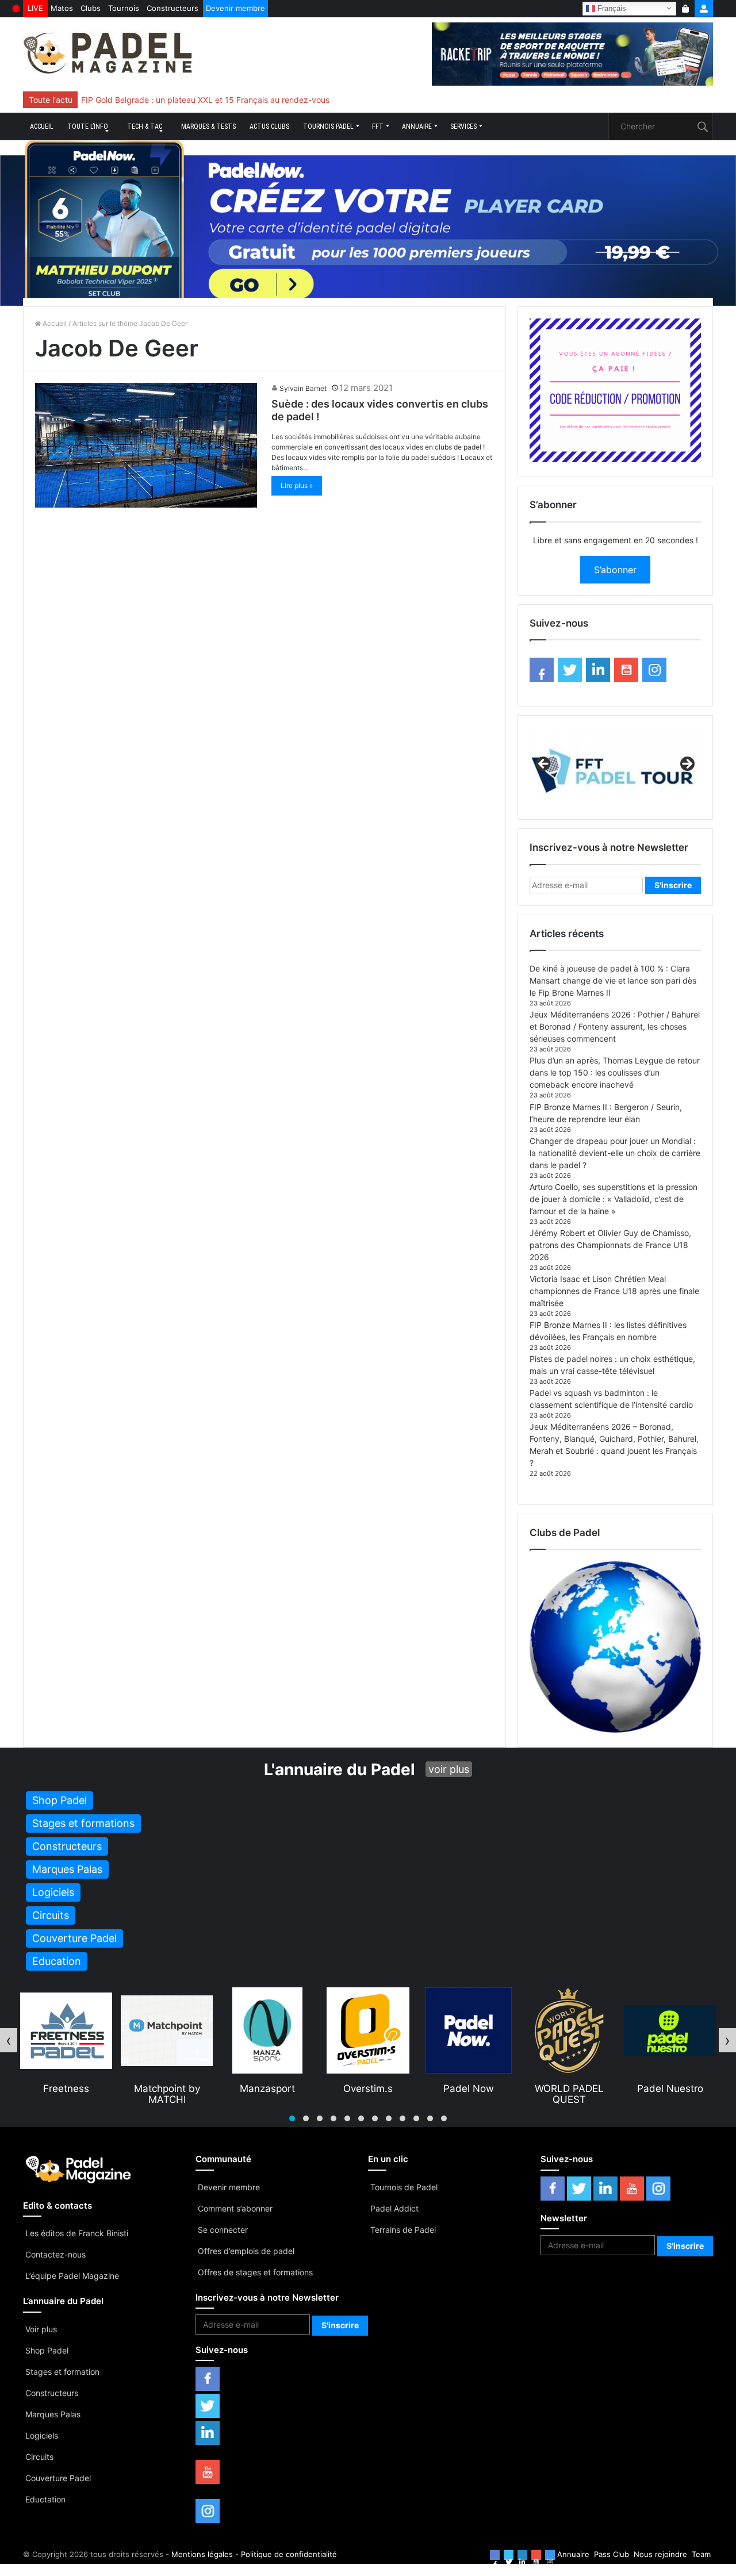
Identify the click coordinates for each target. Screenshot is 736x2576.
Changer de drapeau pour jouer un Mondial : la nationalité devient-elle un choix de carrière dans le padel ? (615, 1153)
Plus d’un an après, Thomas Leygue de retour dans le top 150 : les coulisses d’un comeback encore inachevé (615, 1072)
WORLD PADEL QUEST (469, 2094)
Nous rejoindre (660, 2554)
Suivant (687, 765)
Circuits (39, 2457)
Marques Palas (53, 2414)
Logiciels (42, 2435)
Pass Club (612, 2554)
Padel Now (368, 2089)
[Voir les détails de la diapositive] (615, 767)
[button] (292, 2118)
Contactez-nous (55, 2254)
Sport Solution (670, 2089)
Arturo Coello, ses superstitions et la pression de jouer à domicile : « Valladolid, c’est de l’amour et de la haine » (614, 1199)
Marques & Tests (208, 126)
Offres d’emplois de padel (246, 2251)
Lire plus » (297, 485)
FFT (378, 126)
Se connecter (223, 2230)
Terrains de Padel (403, 2230)
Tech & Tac (145, 126)
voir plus (449, 1769)
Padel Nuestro (570, 2089)
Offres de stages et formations (255, 2272)
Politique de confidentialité (289, 2554)
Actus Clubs (269, 126)
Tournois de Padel (404, 2187)
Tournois (124, 8)
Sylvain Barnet (303, 388)
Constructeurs (172, 8)
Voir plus (41, 2329)
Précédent (544, 765)
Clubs (91, 8)
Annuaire (417, 126)
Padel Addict (394, 2208)
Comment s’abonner (235, 2208)
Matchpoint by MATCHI (66, 2094)
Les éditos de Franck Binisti (77, 2233)
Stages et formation (62, 2372)
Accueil (42, 126)
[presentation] (9, 2040)
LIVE (35, 8)
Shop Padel (47, 2350)
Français (611, 8)
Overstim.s (267, 2089)
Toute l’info (88, 126)
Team (701, 2554)
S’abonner (615, 570)
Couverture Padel (58, 2478)
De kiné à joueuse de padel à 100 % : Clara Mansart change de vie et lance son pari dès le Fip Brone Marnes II (613, 980)
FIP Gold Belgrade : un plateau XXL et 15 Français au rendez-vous (205, 100)
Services (463, 126)
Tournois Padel (328, 126)
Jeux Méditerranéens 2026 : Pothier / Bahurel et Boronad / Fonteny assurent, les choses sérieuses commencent (615, 1026)
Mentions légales (202, 2554)
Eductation (45, 2499)
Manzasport (167, 2089)
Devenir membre (235, 8)
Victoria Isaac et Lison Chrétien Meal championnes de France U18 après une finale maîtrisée (614, 1291)
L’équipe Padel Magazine (72, 2276)
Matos (62, 8)
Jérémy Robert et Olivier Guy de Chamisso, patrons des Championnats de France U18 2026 (610, 1245)
